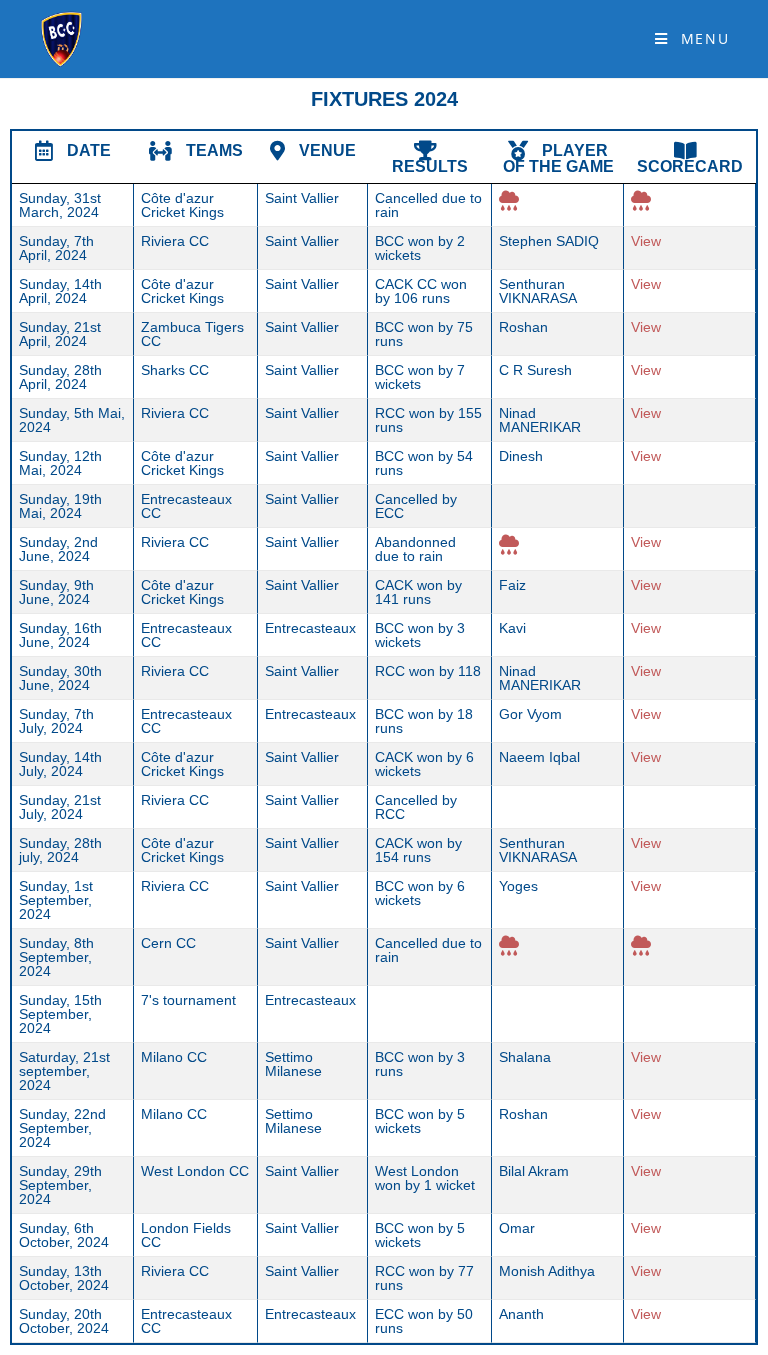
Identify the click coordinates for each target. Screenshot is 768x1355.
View (646, 241)
